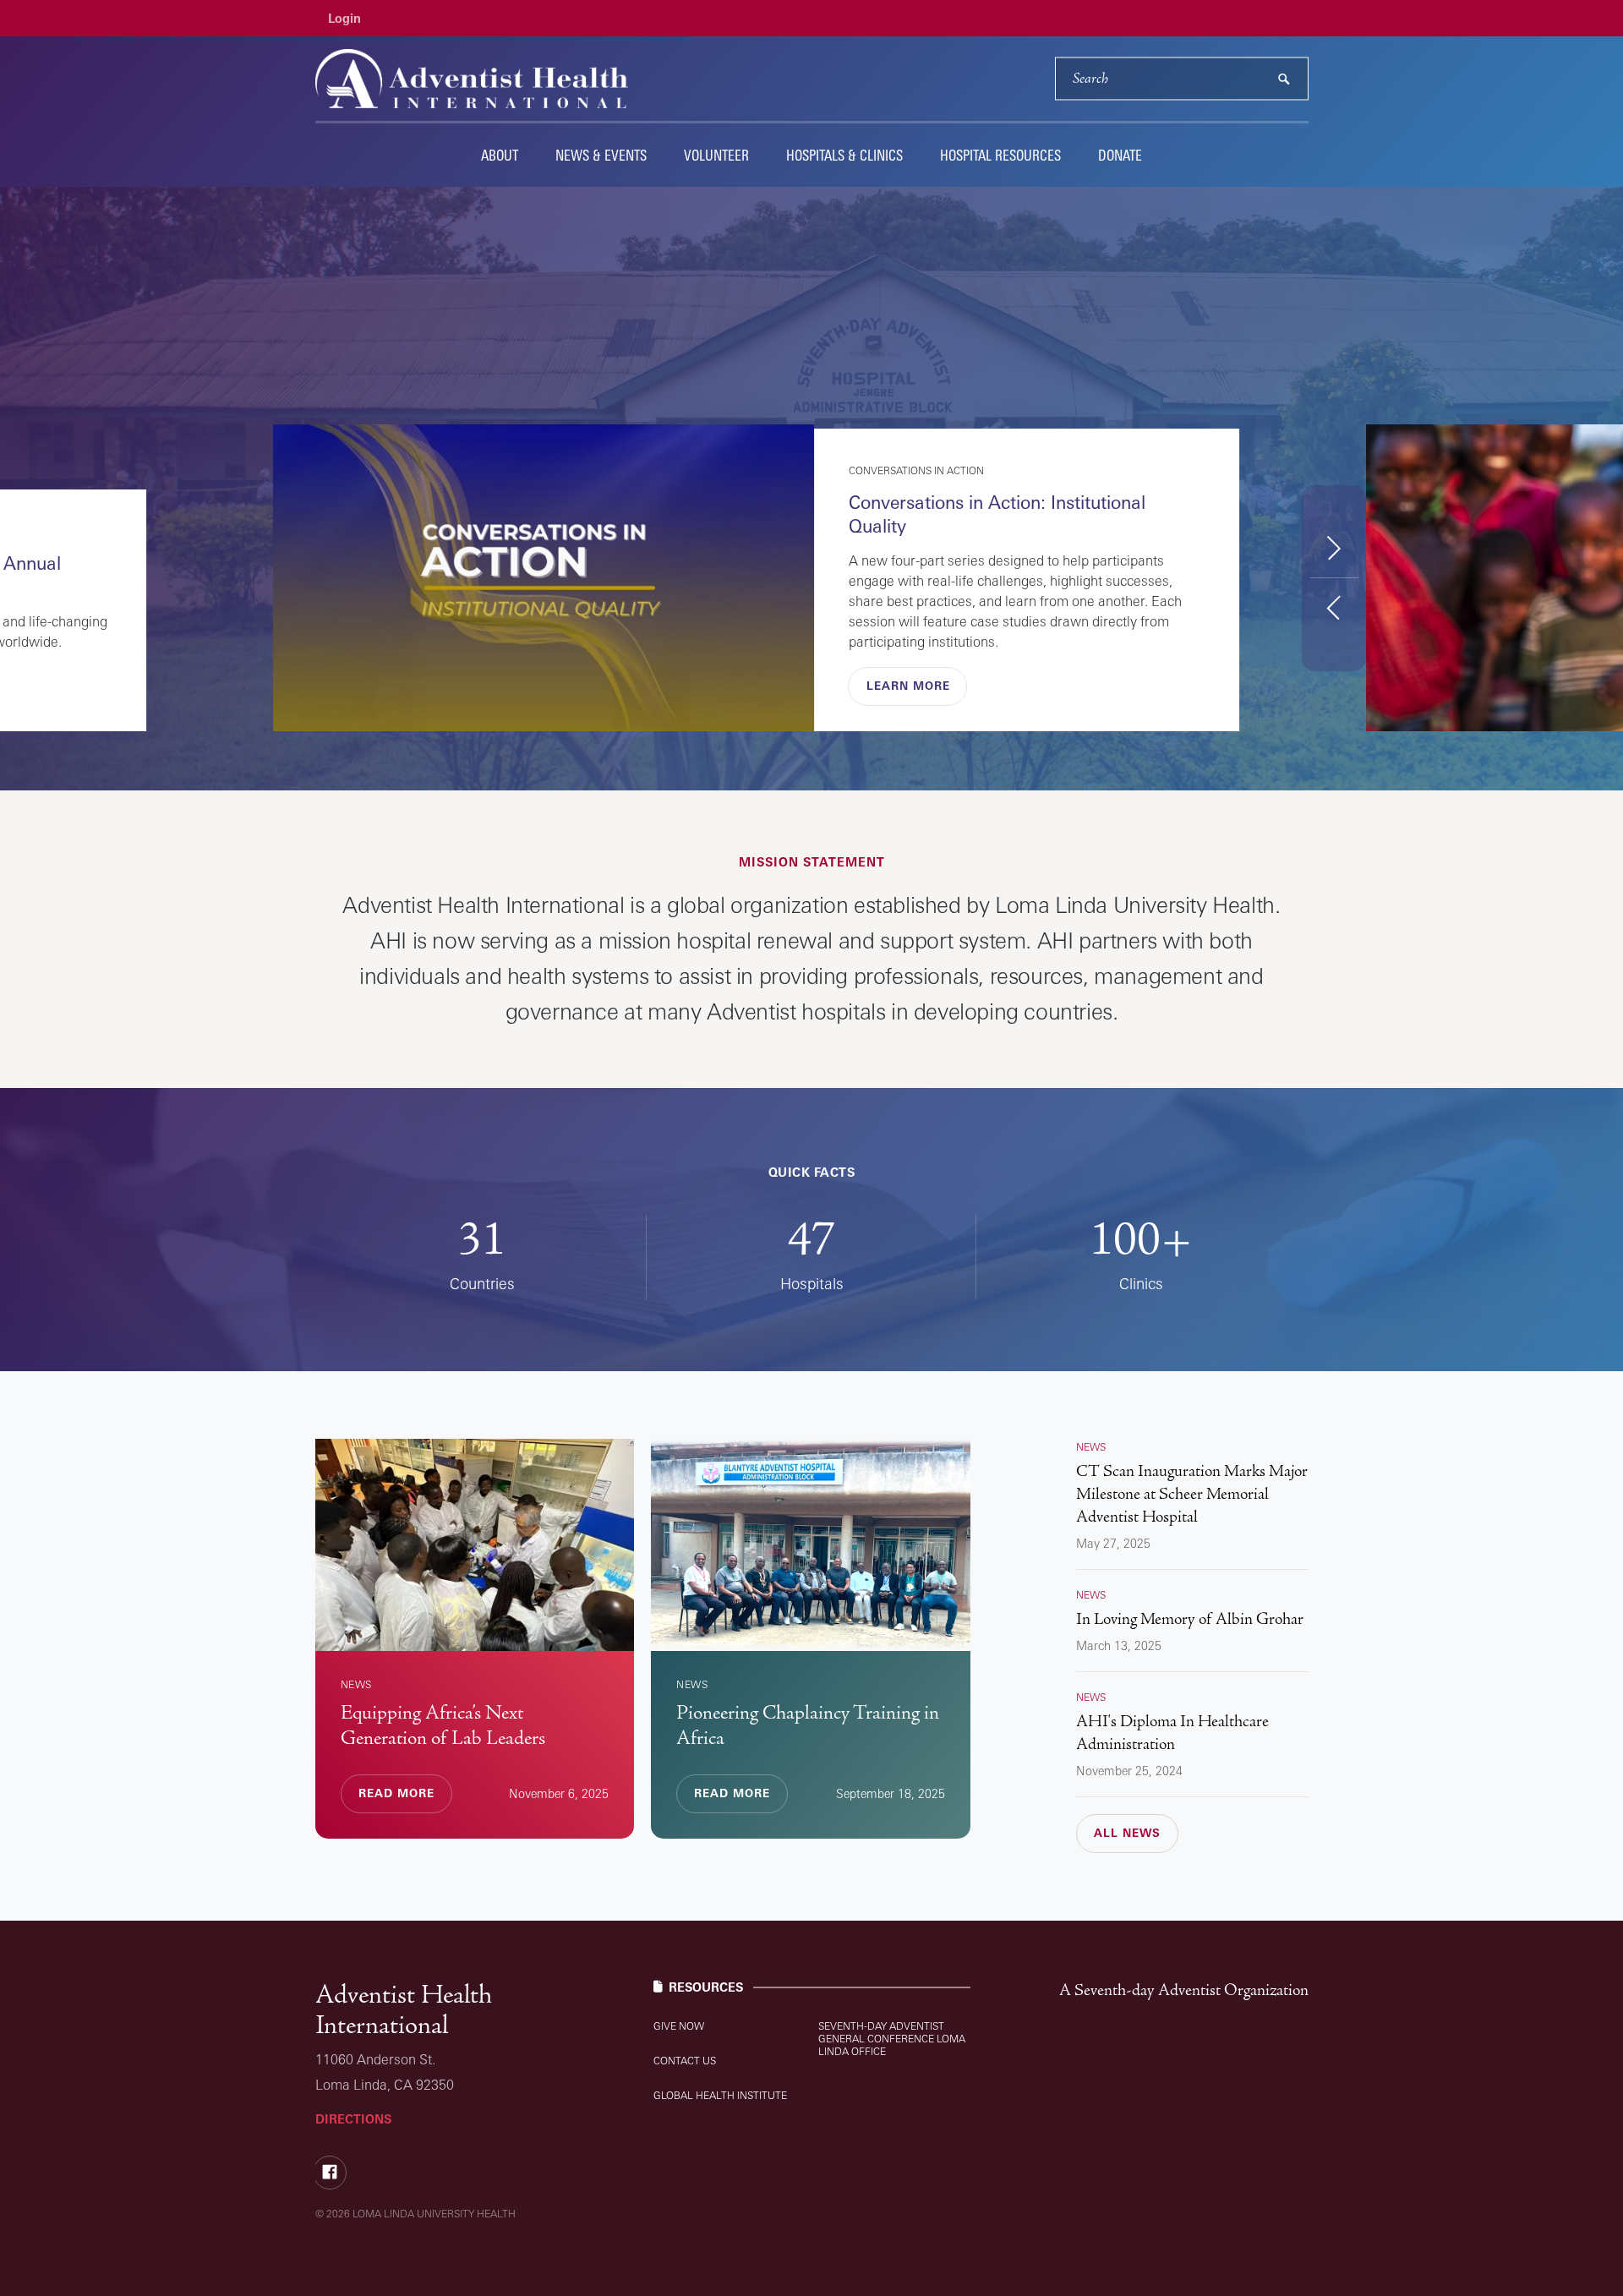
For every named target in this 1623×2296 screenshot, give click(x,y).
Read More (904, 686)
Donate (1120, 155)
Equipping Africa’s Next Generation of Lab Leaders (443, 1725)
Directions (353, 2119)
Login (344, 18)
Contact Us (685, 2061)
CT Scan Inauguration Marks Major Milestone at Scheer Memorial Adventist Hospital (1192, 1494)
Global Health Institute (720, 2095)
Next (1334, 547)
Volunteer (716, 155)
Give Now (679, 2026)
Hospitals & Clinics (844, 155)
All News (1127, 1833)
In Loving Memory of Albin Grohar (1190, 1619)
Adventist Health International (404, 2010)
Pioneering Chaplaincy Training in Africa (808, 1725)
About (500, 155)
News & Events (601, 155)
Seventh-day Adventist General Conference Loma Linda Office (892, 2039)
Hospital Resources (1000, 155)
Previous (1334, 607)
